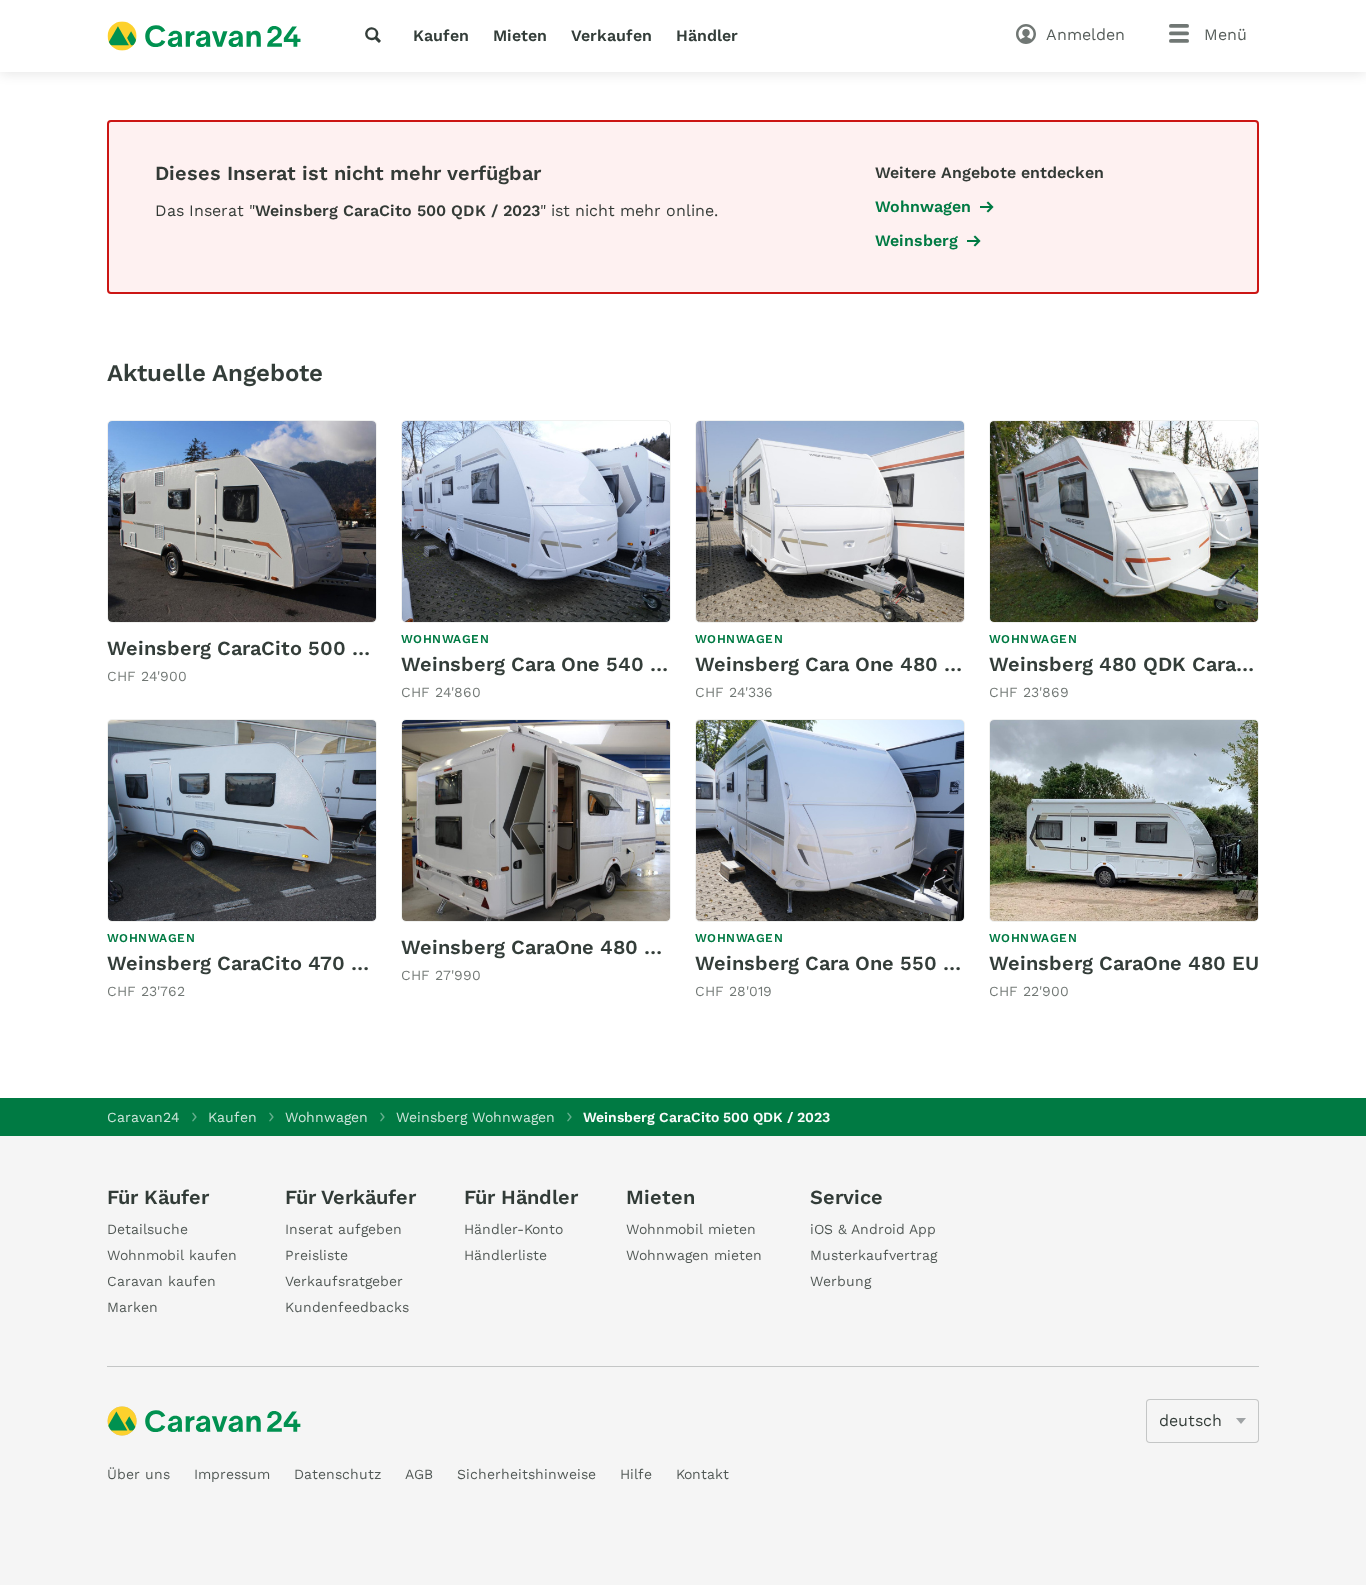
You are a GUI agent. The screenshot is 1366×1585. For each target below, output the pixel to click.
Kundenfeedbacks (347, 1307)
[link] (242, 553)
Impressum (232, 1474)
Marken (132, 1307)
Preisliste (316, 1255)
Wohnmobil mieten (691, 1229)
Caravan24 (143, 1117)
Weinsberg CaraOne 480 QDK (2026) (579, 947)
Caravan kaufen (161, 1281)
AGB (419, 1474)
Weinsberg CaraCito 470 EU (242, 963)
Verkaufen (611, 35)
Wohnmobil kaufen (172, 1255)
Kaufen (441, 35)
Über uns (138, 1474)
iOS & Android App (873, 1229)
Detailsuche (147, 1229)
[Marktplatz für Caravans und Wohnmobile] (204, 36)
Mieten (520, 35)
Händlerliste (505, 1255)
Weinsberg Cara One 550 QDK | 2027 (874, 963)
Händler (707, 35)
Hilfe (636, 1474)
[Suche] (377, 35)
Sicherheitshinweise (526, 1474)
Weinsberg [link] (916, 240)
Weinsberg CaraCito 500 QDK (251, 648)
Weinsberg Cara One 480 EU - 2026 (868, 664)
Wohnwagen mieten (694, 1255)
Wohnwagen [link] (923, 206)
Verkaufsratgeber (344, 1281)
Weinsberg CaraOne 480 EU (1124, 963)
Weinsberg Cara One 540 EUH (546, 664)
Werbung (840, 1281)
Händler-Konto (513, 1229)
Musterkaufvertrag (873, 1255)
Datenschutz (337, 1474)
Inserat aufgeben (343, 1229)
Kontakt (702, 1474)
